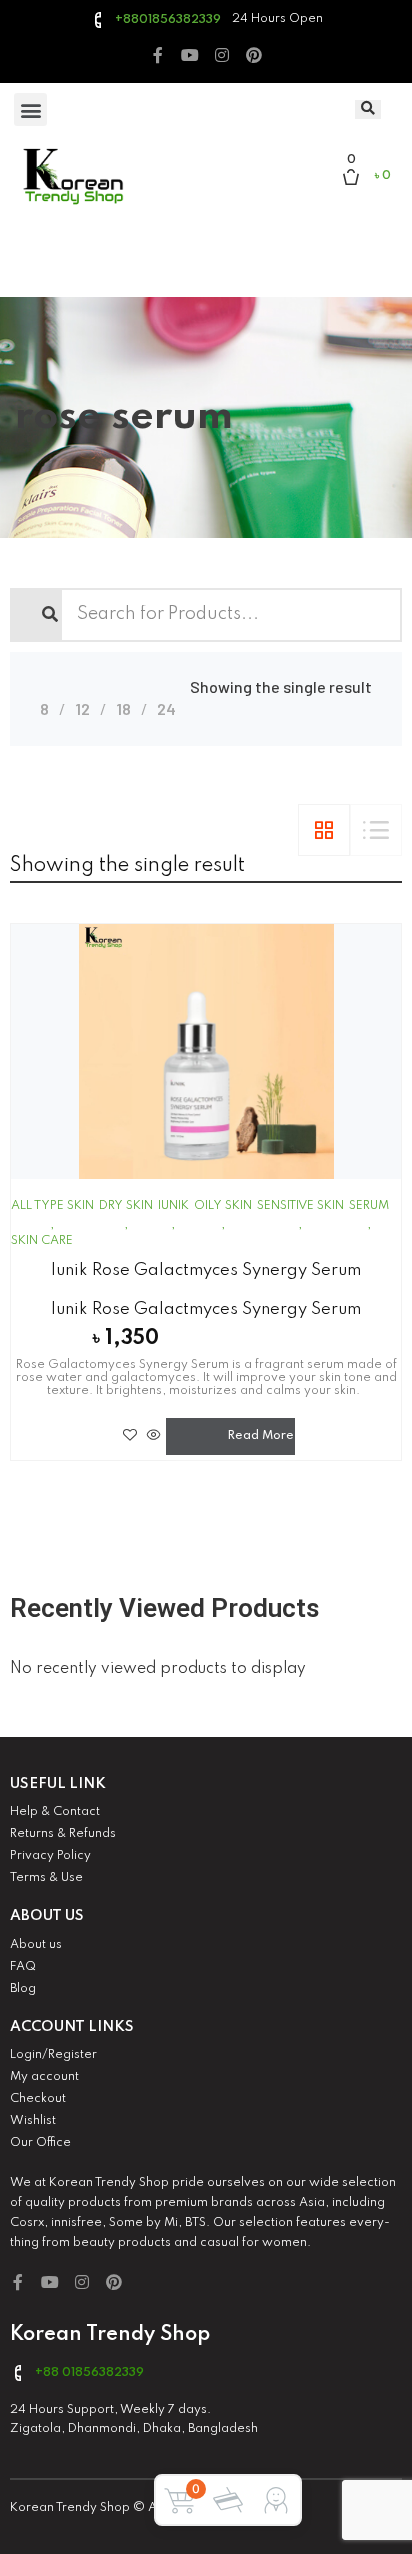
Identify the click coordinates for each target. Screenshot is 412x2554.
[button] (30, 109)
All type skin (52, 1206)
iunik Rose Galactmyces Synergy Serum (206, 1270)
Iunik (173, 1206)
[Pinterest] (254, 55)
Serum (369, 1206)
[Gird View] (324, 830)
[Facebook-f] (158, 55)
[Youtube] (190, 55)
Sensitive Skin (300, 1206)
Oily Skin (223, 1206)
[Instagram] (222, 55)
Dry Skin (126, 1206)
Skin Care (42, 1241)
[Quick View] (154, 1435)
